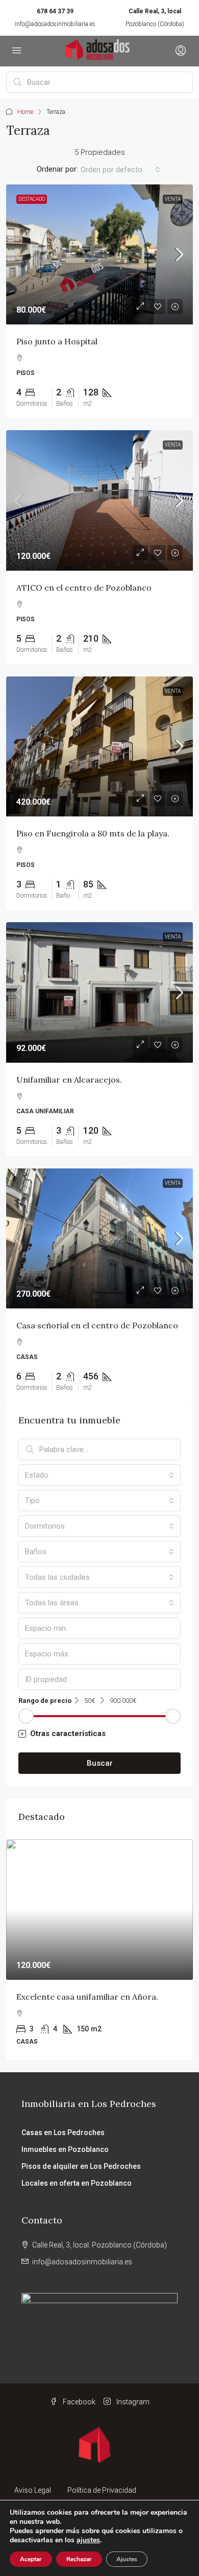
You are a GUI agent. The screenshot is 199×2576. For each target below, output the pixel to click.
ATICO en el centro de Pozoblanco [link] (84, 588)
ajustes (88, 2540)
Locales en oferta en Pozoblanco (77, 2183)
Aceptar (31, 2559)
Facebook (78, 2402)
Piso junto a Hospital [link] (57, 341)
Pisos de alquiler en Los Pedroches (81, 2166)
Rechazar (79, 2559)
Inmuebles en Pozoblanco (65, 2149)
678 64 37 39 (55, 11)
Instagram (132, 2402)
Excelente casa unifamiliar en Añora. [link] (87, 1997)
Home (25, 112)
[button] (99, 1734)
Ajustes (127, 2559)
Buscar (100, 1763)
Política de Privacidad (102, 2490)
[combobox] (120, 170)
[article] (99, 1950)
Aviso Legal (33, 2490)
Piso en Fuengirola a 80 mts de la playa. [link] (93, 833)
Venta (173, 199)
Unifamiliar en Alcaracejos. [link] (69, 1080)
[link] (99, 255)
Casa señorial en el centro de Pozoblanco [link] (97, 1325)
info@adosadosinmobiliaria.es (55, 24)
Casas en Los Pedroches (63, 2133)
